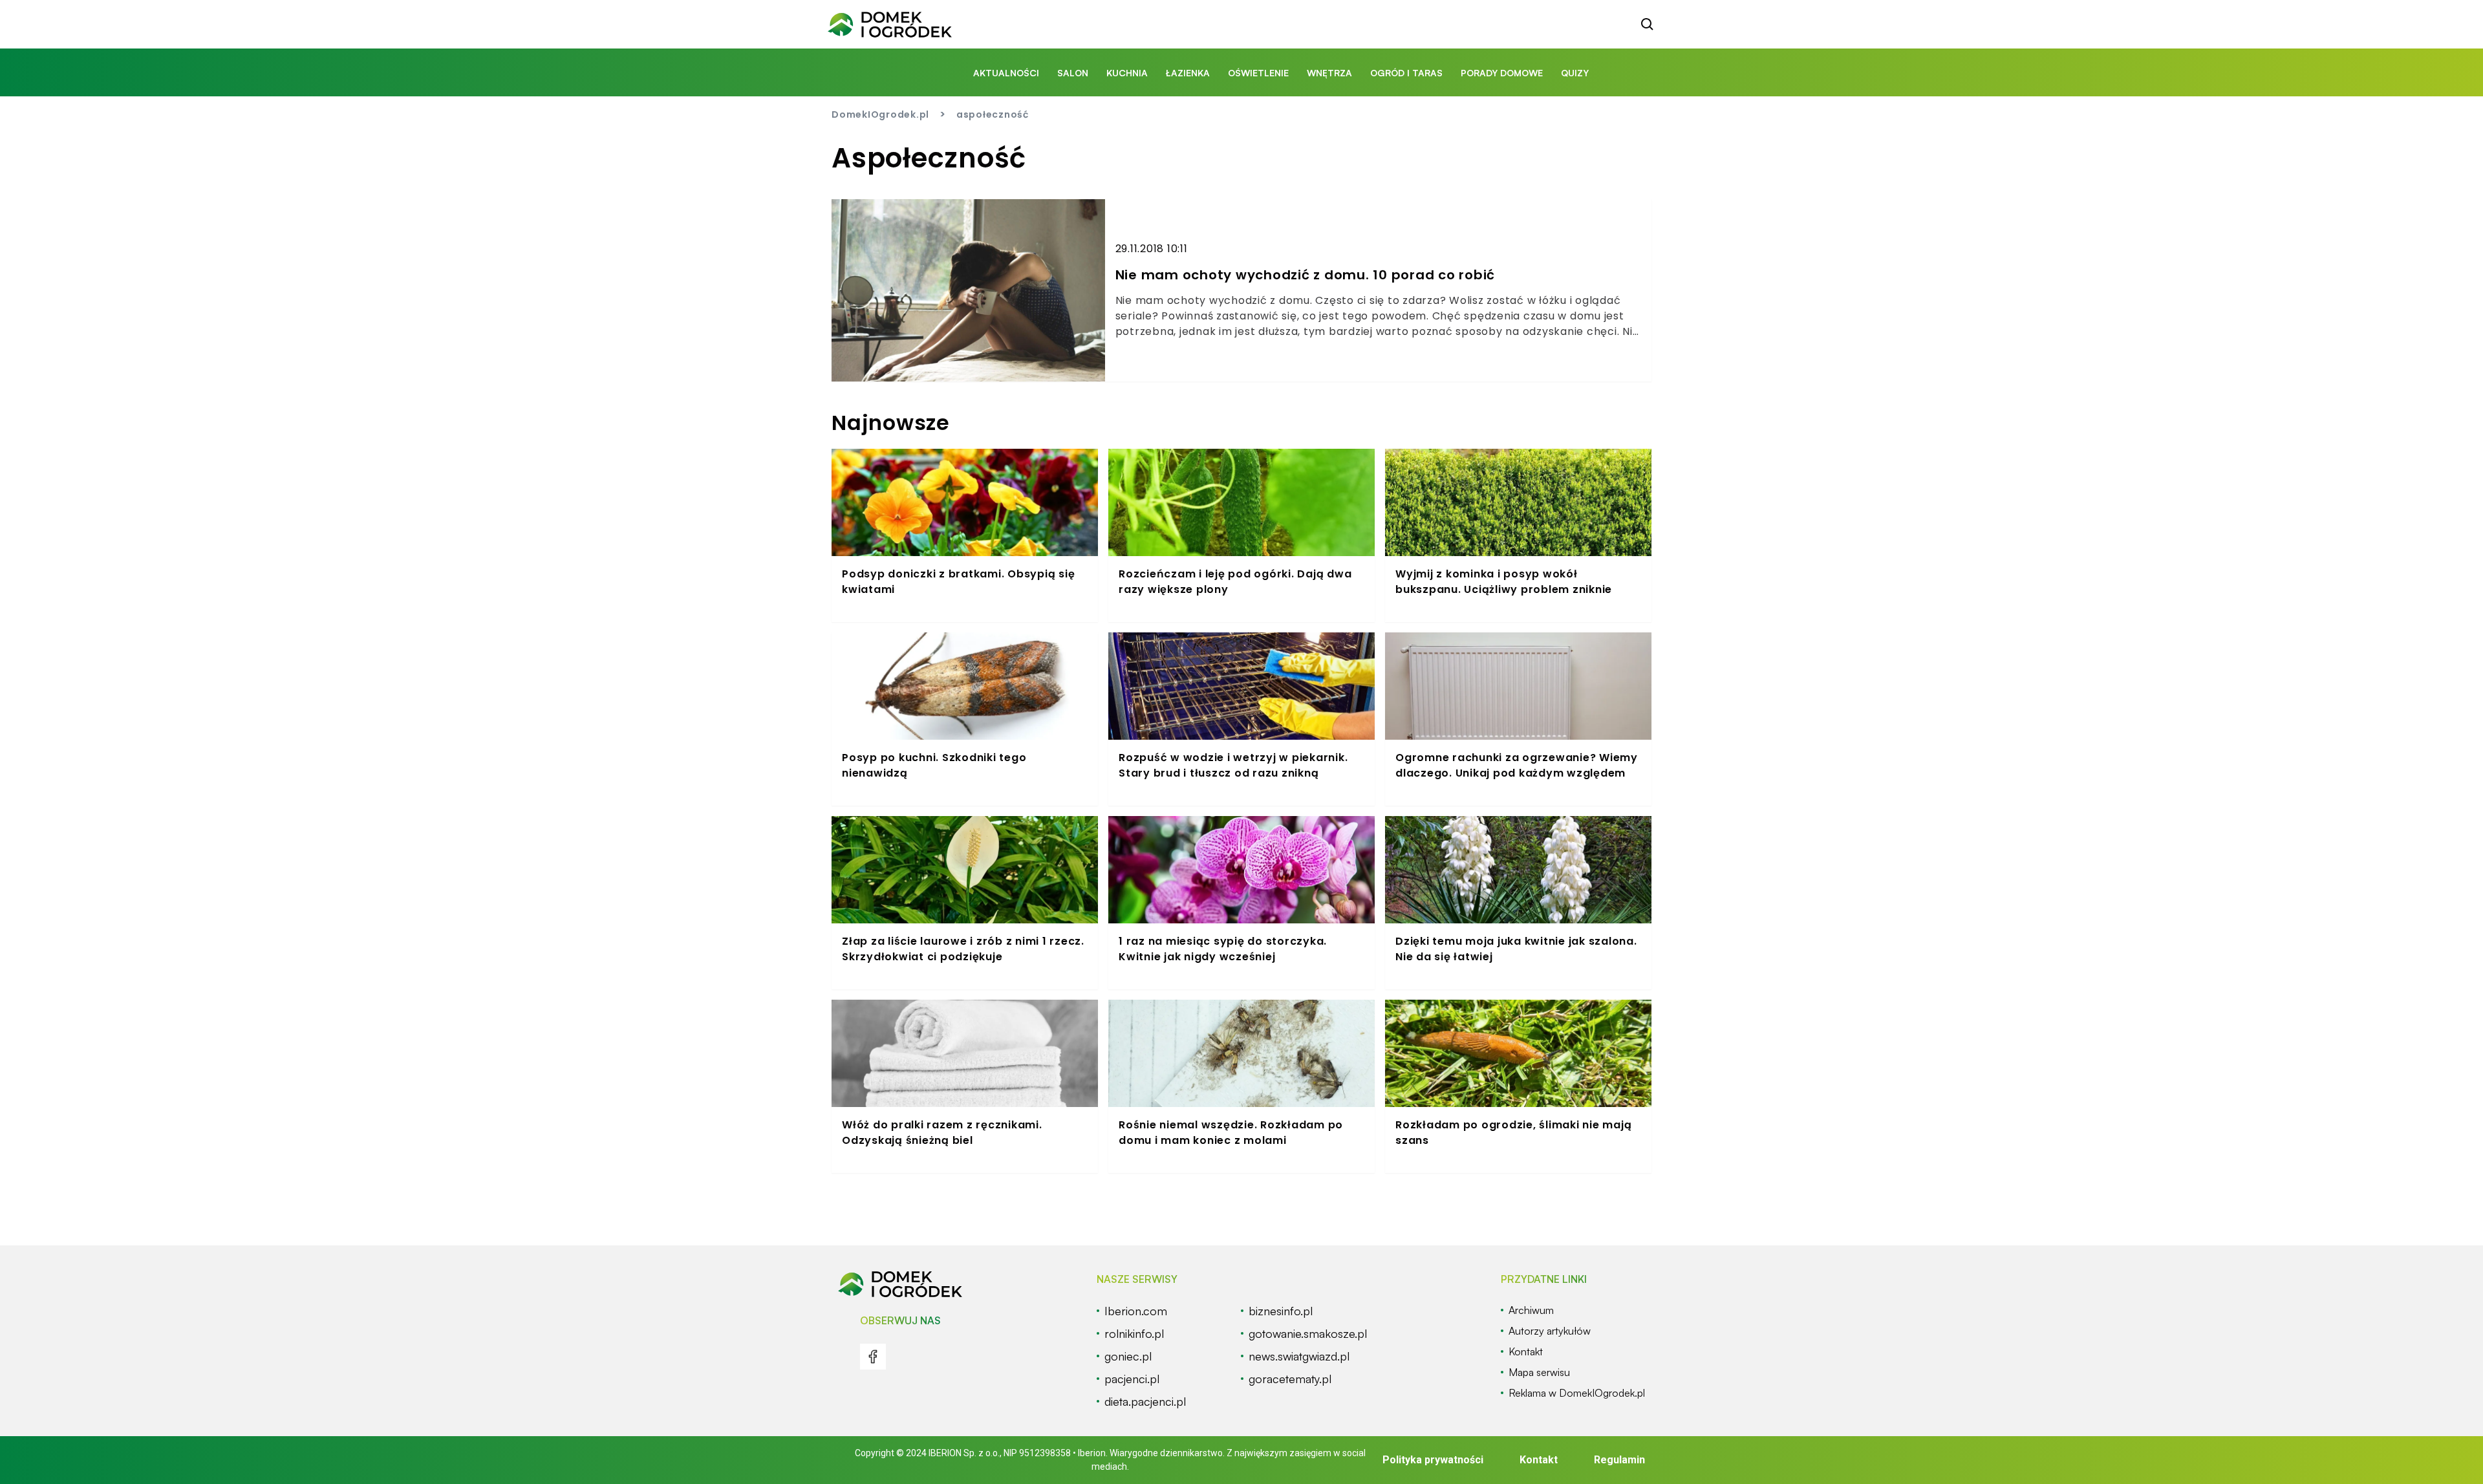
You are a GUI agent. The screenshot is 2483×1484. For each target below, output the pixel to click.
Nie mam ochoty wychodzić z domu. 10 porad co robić (1306, 275)
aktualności (1006, 73)
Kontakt (1539, 1460)
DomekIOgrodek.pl (880, 114)
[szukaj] (1648, 25)
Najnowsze (891, 423)
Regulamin (1619, 1460)
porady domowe (1502, 73)
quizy (1575, 73)
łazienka (1188, 73)
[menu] (873, 1357)
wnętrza (1329, 73)
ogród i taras (1406, 73)
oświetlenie (1258, 73)
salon (1073, 73)
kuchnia (1127, 73)
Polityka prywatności (1433, 1460)
